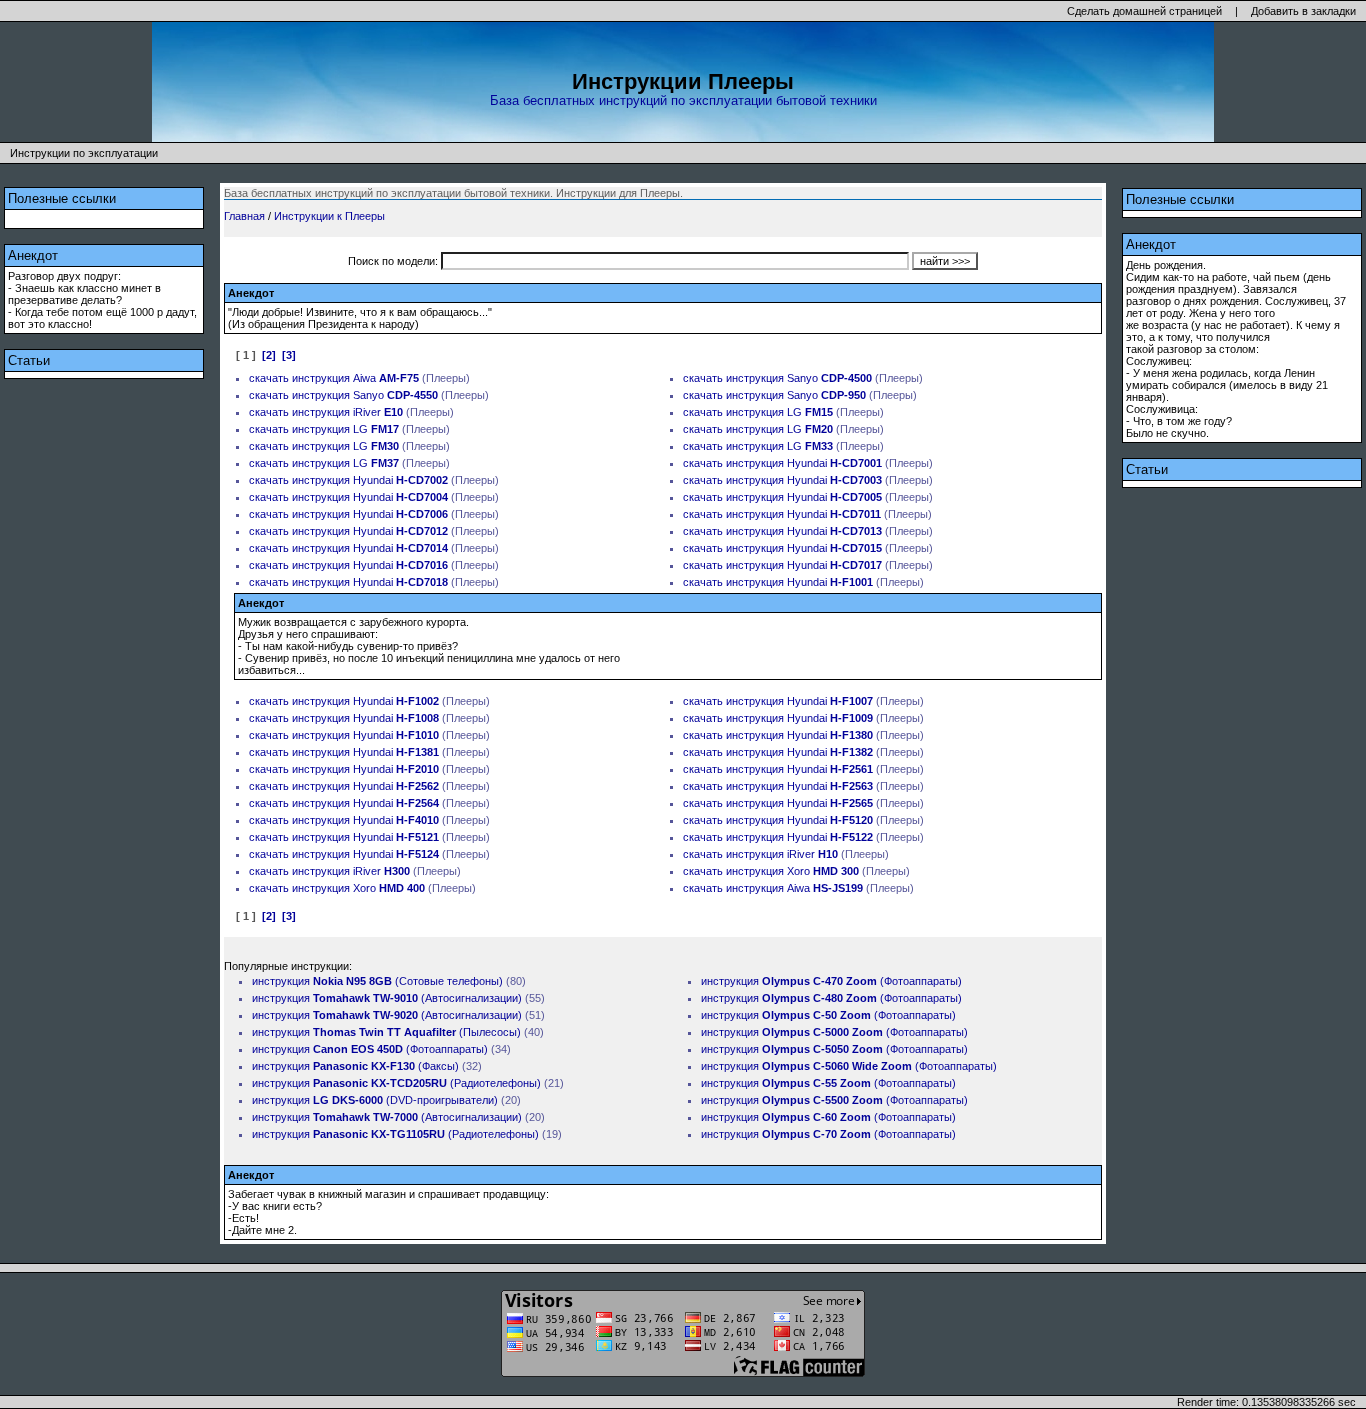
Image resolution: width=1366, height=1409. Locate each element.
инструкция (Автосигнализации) (387, 998)
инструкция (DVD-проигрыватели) (375, 1100)
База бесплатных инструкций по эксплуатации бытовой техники (683, 100)
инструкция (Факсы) (355, 1066)
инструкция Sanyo (799, 378)
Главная (244, 216)
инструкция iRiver (347, 412)
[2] (269, 355)
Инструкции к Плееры (329, 216)
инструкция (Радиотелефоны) (396, 1083)
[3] (289, 355)
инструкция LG (779, 412)
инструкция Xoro (792, 871)
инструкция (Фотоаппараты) (370, 1049)
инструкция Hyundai (804, 463)
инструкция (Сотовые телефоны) (377, 981)
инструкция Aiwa (355, 378)
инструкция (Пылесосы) (386, 1032)
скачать (269, 378)
